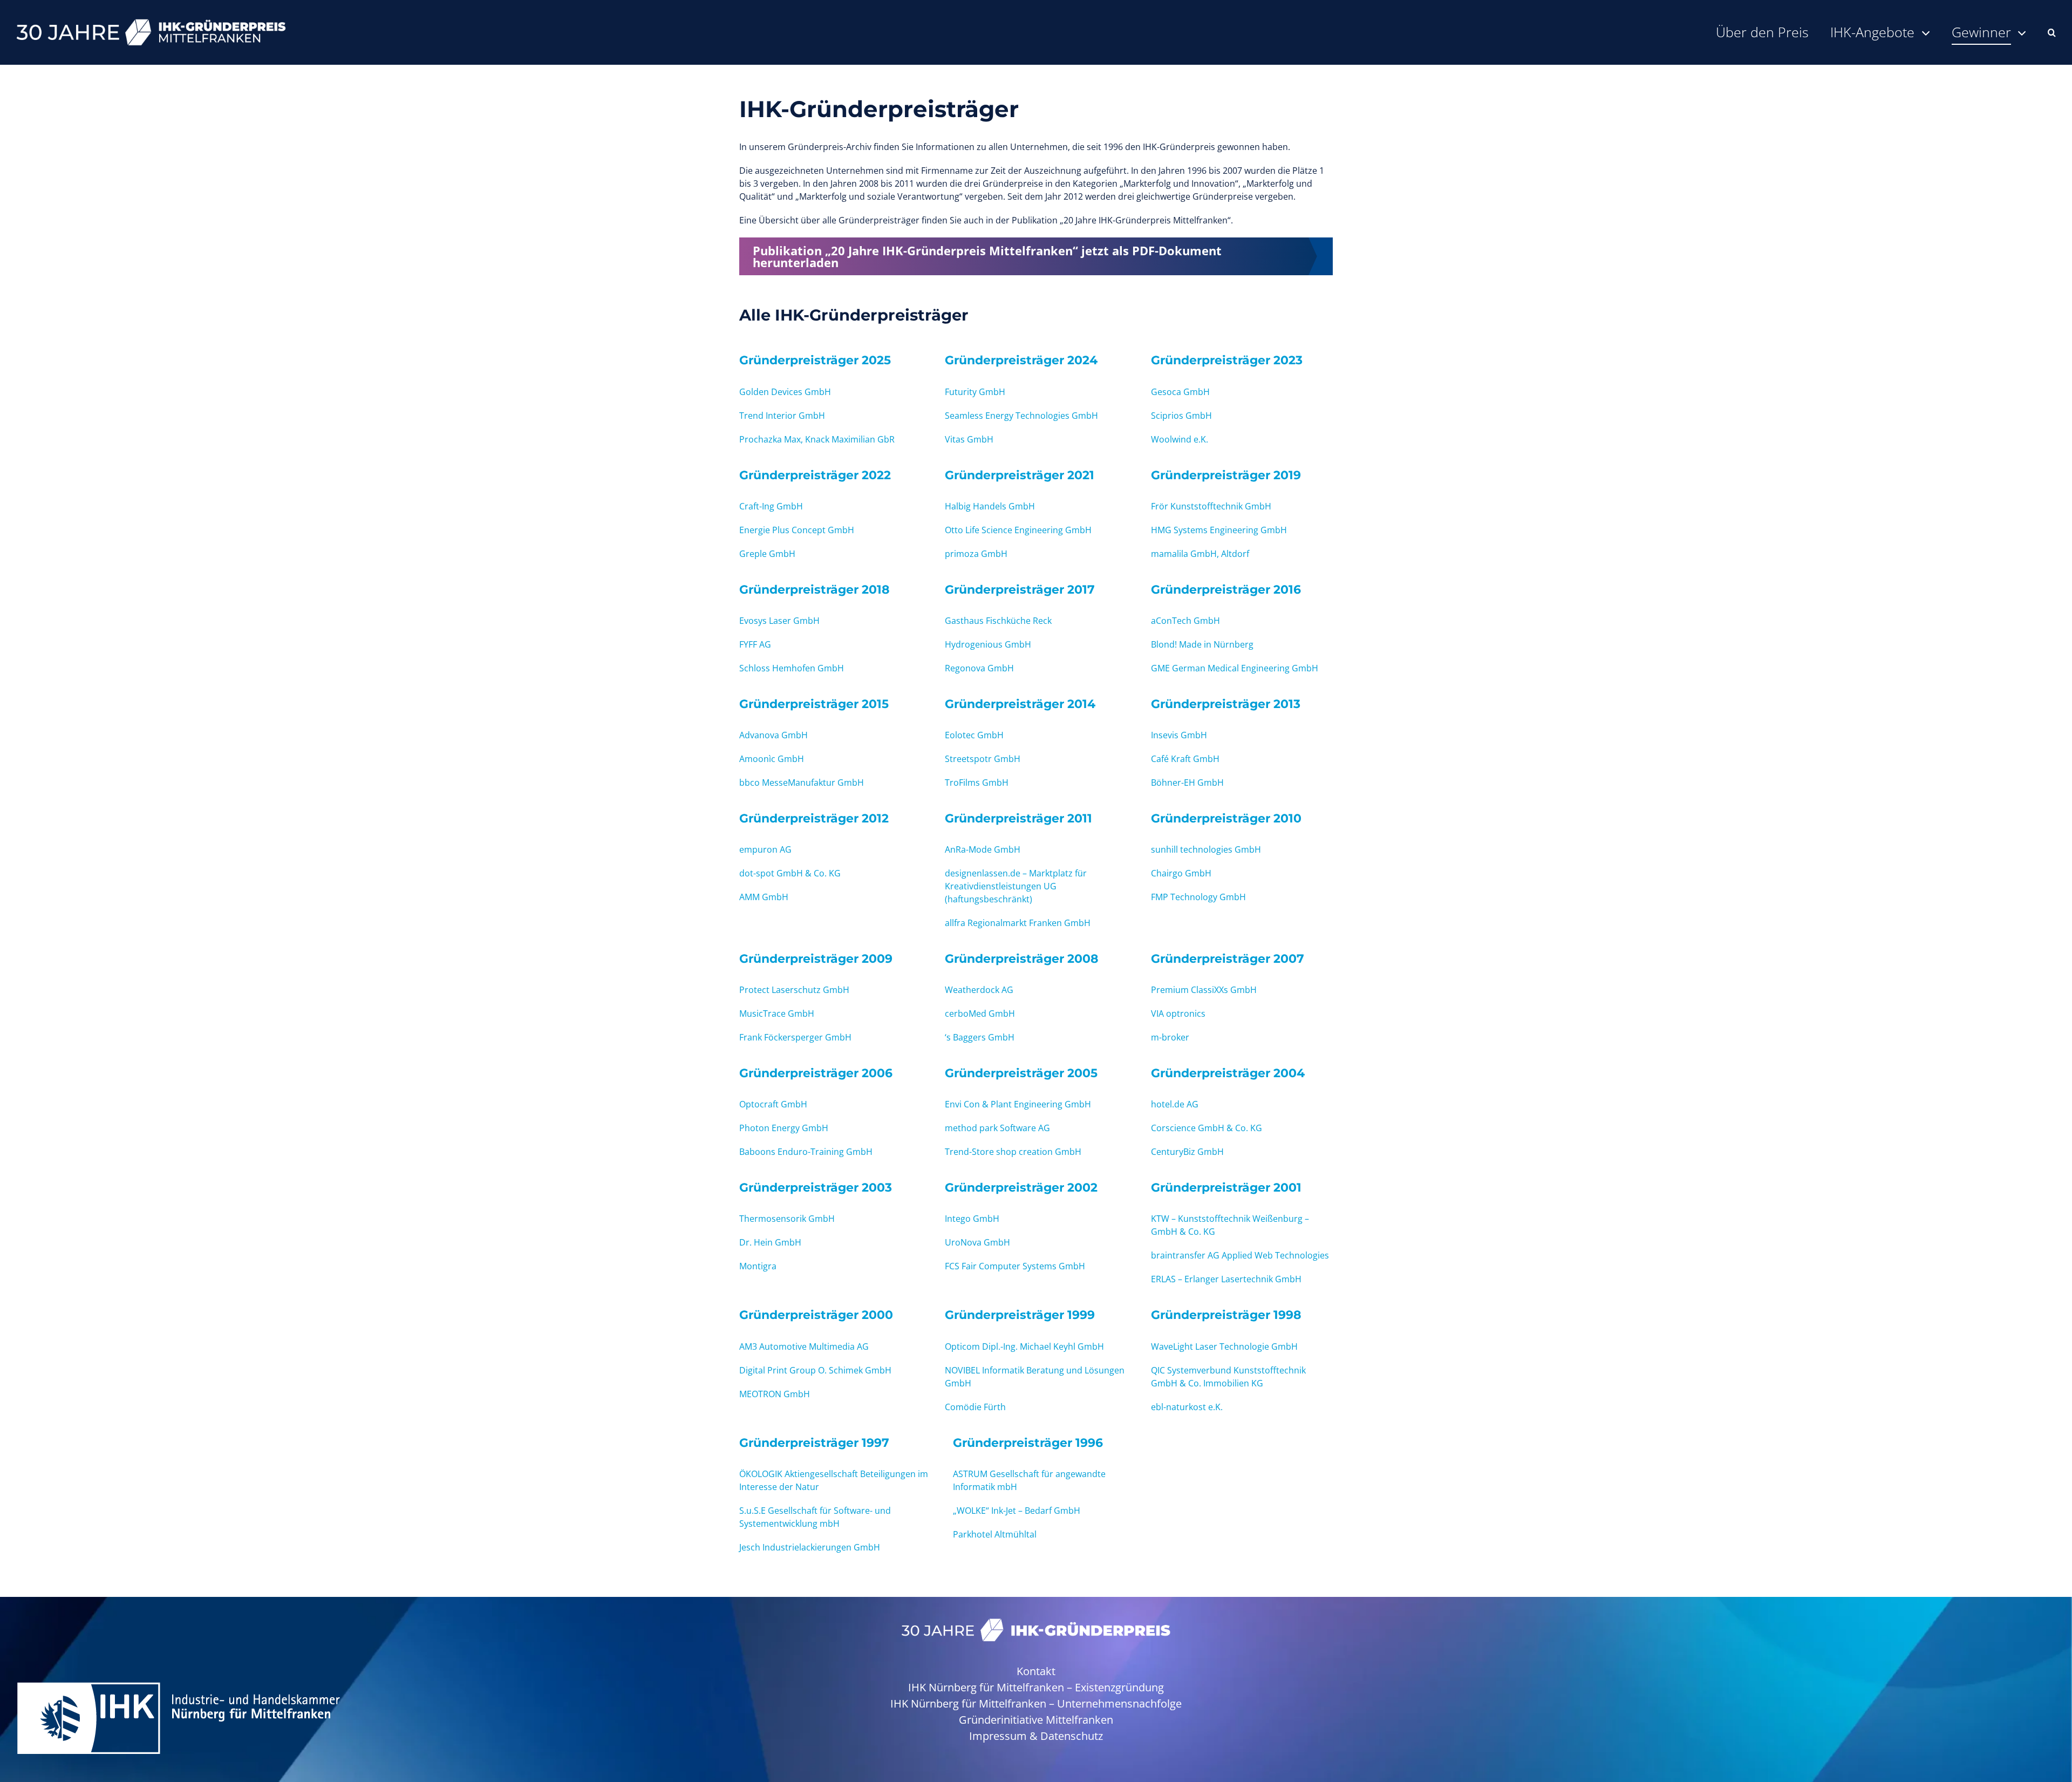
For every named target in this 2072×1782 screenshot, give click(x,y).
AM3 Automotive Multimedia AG (804, 1346)
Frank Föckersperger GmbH (795, 1037)
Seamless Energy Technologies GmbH (1021, 416)
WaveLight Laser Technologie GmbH (1224, 1346)
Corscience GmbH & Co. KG (1207, 1128)
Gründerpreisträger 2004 (1228, 1073)
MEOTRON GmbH (775, 1394)
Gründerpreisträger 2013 (1226, 704)
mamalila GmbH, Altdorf (1200, 554)
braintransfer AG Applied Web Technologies (1240, 1255)
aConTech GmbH (1185, 621)
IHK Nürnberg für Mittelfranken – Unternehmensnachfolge (1036, 1703)
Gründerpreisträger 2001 (1226, 1187)
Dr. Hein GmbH (770, 1242)
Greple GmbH (767, 554)
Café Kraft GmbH (1185, 759)
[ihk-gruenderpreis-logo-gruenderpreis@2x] (1036, 1623)
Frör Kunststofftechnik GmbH (1211, 506)
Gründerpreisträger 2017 (1020, 589)
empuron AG (765, 849)
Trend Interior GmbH (782, 416)
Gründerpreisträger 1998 (1226, 1315)
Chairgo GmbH (1181, 873)
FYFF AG (755, 644)
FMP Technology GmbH (1198, 897)
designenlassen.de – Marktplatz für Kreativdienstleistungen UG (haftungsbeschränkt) (1016, 886)
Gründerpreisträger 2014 (1020, 704)
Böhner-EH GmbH (1187, 783)
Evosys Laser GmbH (779, 621)
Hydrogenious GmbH (988, 644)
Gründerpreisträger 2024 (1021, 360)
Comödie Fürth (975, 1407)
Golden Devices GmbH (785, 392)
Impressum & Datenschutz (1036, 1736)
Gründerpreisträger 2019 (1226, 475)
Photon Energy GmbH (784, 1128)
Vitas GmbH (969, 439)
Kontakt (1036, 1671)
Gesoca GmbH (1180, 392)
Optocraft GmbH (773, 1104)
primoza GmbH (976, 554)
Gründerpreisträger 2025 (815, 360)
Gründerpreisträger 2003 (816, 1187)
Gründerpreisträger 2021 (1020, 475)
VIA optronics (1178, 1014)
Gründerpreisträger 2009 (816, 958)
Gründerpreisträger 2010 (1226, 818)
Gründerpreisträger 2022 (815, 475)
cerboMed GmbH (980, 1014)
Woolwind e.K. (1180, 439)
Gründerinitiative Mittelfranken (1036, 1720)
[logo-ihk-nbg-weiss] (178, 1685)
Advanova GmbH (773, 735)
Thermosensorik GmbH (787, 1219)
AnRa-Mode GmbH (983, 849)
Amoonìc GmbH (772, 759)
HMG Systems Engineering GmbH (1219, 530)
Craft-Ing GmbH (771, 506)
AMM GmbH (764, 897)
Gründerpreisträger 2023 (1227, 360)
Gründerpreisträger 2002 (1021, 1187)
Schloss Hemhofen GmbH (792, 668)
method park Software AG (997, 1128)
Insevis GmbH (1179, 735)
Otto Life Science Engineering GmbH (1018, 530)
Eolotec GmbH (974, 735)
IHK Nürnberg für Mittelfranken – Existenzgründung (1036, 1687)
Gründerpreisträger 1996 (1028, 1443)
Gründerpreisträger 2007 (1228, 958)
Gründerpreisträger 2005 (1021, 1073)
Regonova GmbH (979, 668)
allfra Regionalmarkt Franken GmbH (1018, 923)
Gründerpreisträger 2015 (814, 704)
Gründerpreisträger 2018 (815, 589)
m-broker (1170, 1037)
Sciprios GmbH (1181, 416)
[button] (2052, 32)
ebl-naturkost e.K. (1187, 1407)
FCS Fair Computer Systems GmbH (1015, 1266)
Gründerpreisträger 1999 (1020, 1315)
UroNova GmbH (977, 1242)
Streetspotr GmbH (983, 759)
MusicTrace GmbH (777, 1014)
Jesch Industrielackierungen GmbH (810, 1547)
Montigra (758, 1266)
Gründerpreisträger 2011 (1018, 818)
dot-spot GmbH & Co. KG (790, 873)
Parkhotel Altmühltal (995, 1534)
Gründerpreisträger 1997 (814, 1443)
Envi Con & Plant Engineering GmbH (1018, 1104)
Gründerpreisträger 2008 (1022, 958)
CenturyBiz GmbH (1187, 1152)
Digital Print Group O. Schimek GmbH (815, 1370)
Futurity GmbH (975, 392)
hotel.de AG (1175, 1104)
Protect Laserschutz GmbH (794, 990)
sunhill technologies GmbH (1206, 849)
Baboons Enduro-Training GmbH (806, 1152)
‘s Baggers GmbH (980, 1037)
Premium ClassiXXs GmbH (1204, 990)
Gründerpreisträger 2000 (816, 1315)
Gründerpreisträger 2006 (816, 1073)
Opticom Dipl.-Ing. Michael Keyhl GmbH (1024, 1346)
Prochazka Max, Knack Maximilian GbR (817, 439)
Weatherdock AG (979, 990)
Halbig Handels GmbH (990, 506)
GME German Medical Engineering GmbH (1235, 668)
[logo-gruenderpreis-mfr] (151, 23)
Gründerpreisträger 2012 (814, 818)
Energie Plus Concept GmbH (797, 530)
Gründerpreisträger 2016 (1226, 589)
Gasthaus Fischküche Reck (998, 621)
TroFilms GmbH (977, 783)
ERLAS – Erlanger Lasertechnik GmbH (1226, 1279)
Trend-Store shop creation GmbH (1013, 1152)
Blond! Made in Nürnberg (1202, 644)
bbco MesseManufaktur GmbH (802, 783)
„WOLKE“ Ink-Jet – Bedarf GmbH (1017, 1511)
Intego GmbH (972, 1219)
